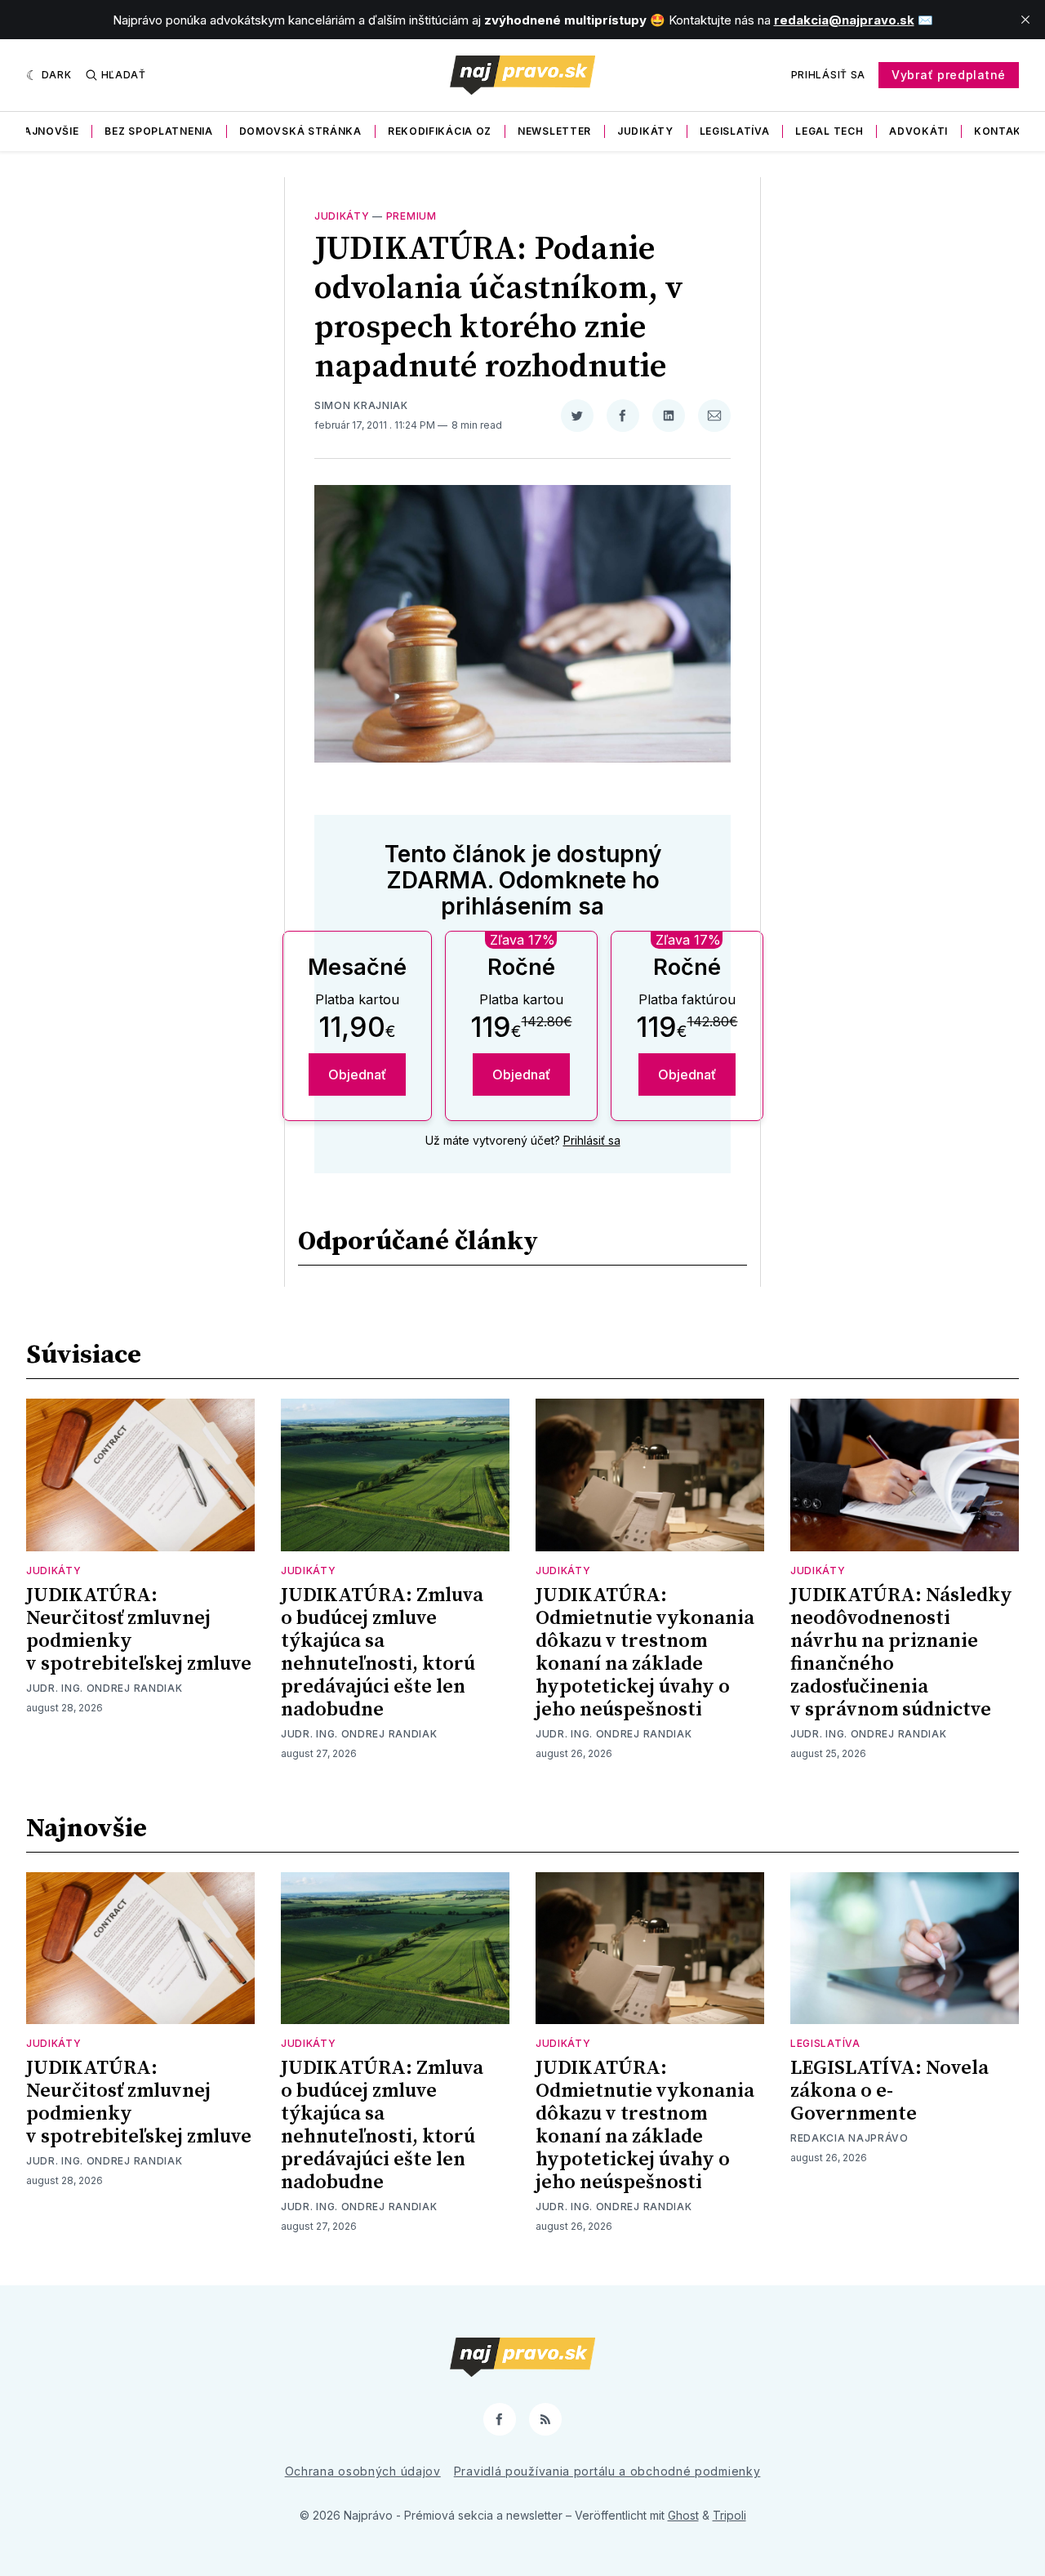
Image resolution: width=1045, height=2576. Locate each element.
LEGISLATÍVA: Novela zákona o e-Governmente (889, 2091)
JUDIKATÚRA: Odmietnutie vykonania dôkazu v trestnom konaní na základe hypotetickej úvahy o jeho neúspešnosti (645, 1653)
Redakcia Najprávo (849, 2138)
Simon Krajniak (361, 405)
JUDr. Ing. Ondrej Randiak (104, 1688)
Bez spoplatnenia (158, 131)
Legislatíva (735, 131)
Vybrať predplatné (949, 75)
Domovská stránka (300, 131)
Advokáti (918, 131)
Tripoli (729, 2515)
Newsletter (554, 131)
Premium (411, 216)
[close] (1025, 20)
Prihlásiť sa (828, 75)
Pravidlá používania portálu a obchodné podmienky (607, 2471)
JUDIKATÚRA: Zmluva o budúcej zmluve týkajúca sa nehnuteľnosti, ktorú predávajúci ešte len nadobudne (382, 1653)
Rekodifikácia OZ (440, 131)
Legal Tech (829, 131)
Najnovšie (47, 131)
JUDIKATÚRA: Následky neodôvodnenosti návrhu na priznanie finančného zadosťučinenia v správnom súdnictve (901, 1653)
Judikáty (645, 131)
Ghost (683, 2515)
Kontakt (1002, 131)
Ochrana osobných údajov (363, 2471)
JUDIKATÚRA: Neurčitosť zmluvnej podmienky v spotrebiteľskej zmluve (139, 1630)
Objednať (357, 1074)
